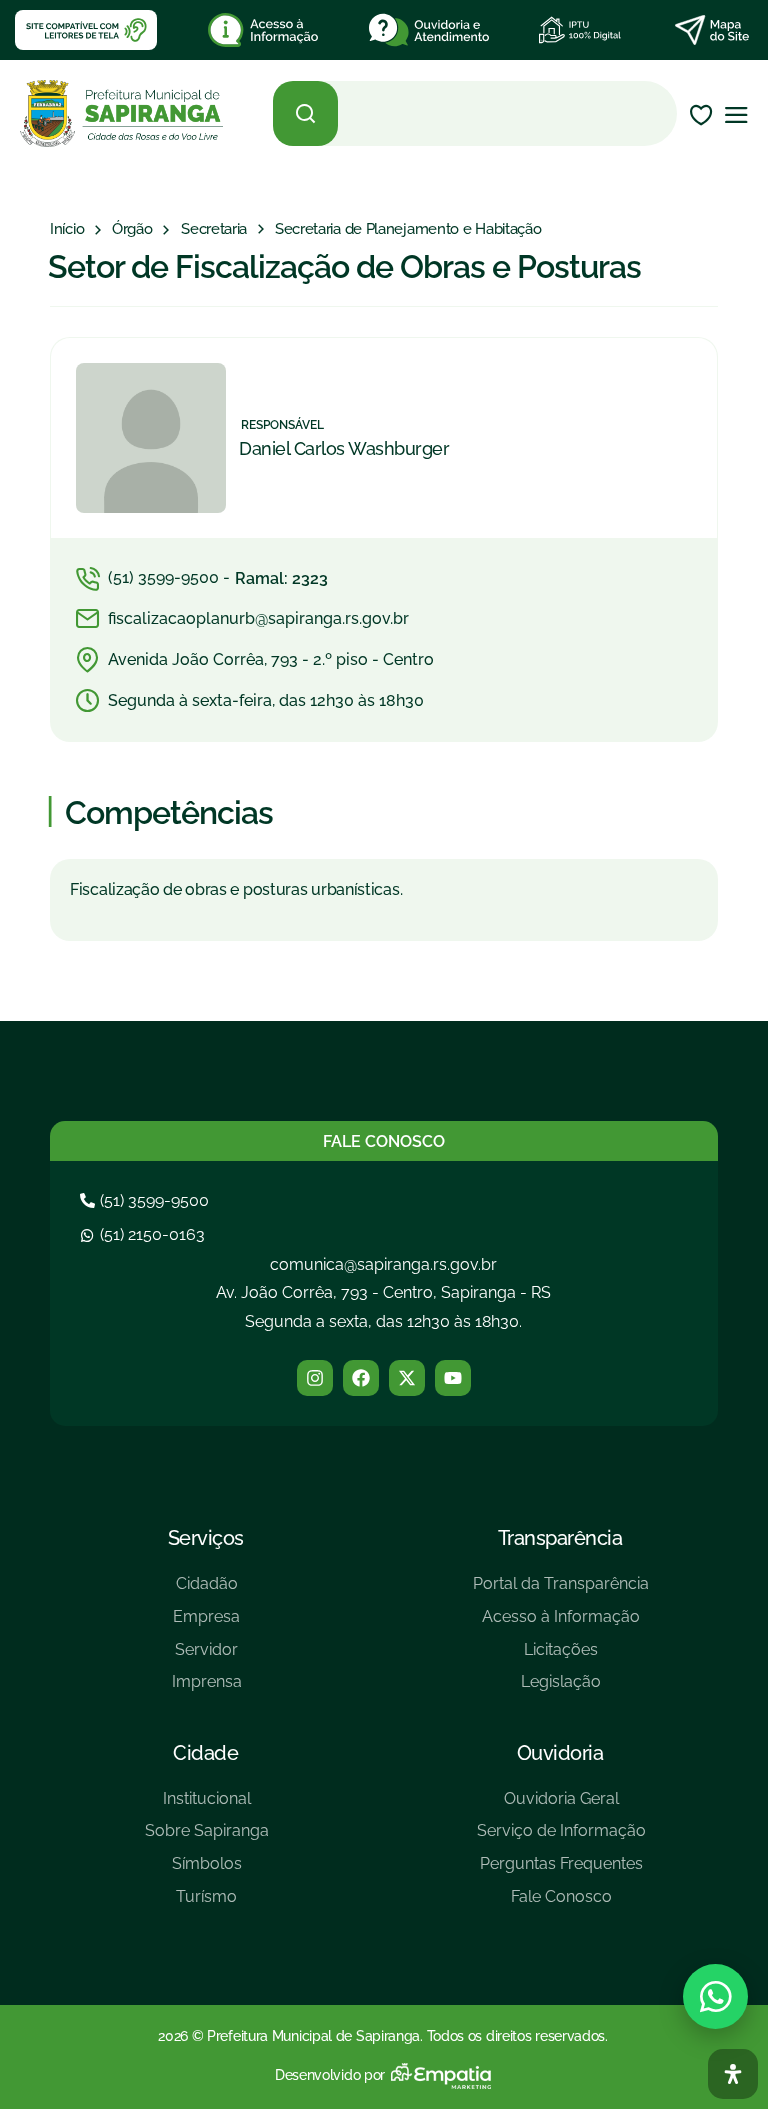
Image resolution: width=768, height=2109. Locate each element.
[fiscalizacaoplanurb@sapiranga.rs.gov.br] (384, 619)
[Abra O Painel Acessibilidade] (733, 2074)
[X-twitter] (407, 1378)
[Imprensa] (207, 1689)
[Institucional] (207, 1806)
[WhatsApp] (715, 1996)
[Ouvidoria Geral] (561, 1806)
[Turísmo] (207, 1904)
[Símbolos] (207, 1871)
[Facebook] (361, 1378)
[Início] (67, 229)
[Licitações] (561, 1657)
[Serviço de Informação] (561, 1838)
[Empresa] (207, 1624)
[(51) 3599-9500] (147, 1200)
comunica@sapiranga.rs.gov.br (383, 1264)
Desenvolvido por (330, 2075)
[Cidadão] (207, 1591)
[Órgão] (132, 229)
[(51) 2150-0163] (145, 1234)
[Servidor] (207, 1657)
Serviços (206, 1538)
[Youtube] (453, 1378)
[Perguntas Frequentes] (561, 1871)
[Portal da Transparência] (561, 1591)
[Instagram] (315, 1378)
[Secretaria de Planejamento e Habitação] (408, 229)
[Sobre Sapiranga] (207, 1838)
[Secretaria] (214, 229)
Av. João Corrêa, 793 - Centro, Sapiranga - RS (383, 1292)
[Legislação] (561, 1689)
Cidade (205, 1753)
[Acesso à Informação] (561, 1624)
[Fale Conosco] (561, 1904)
